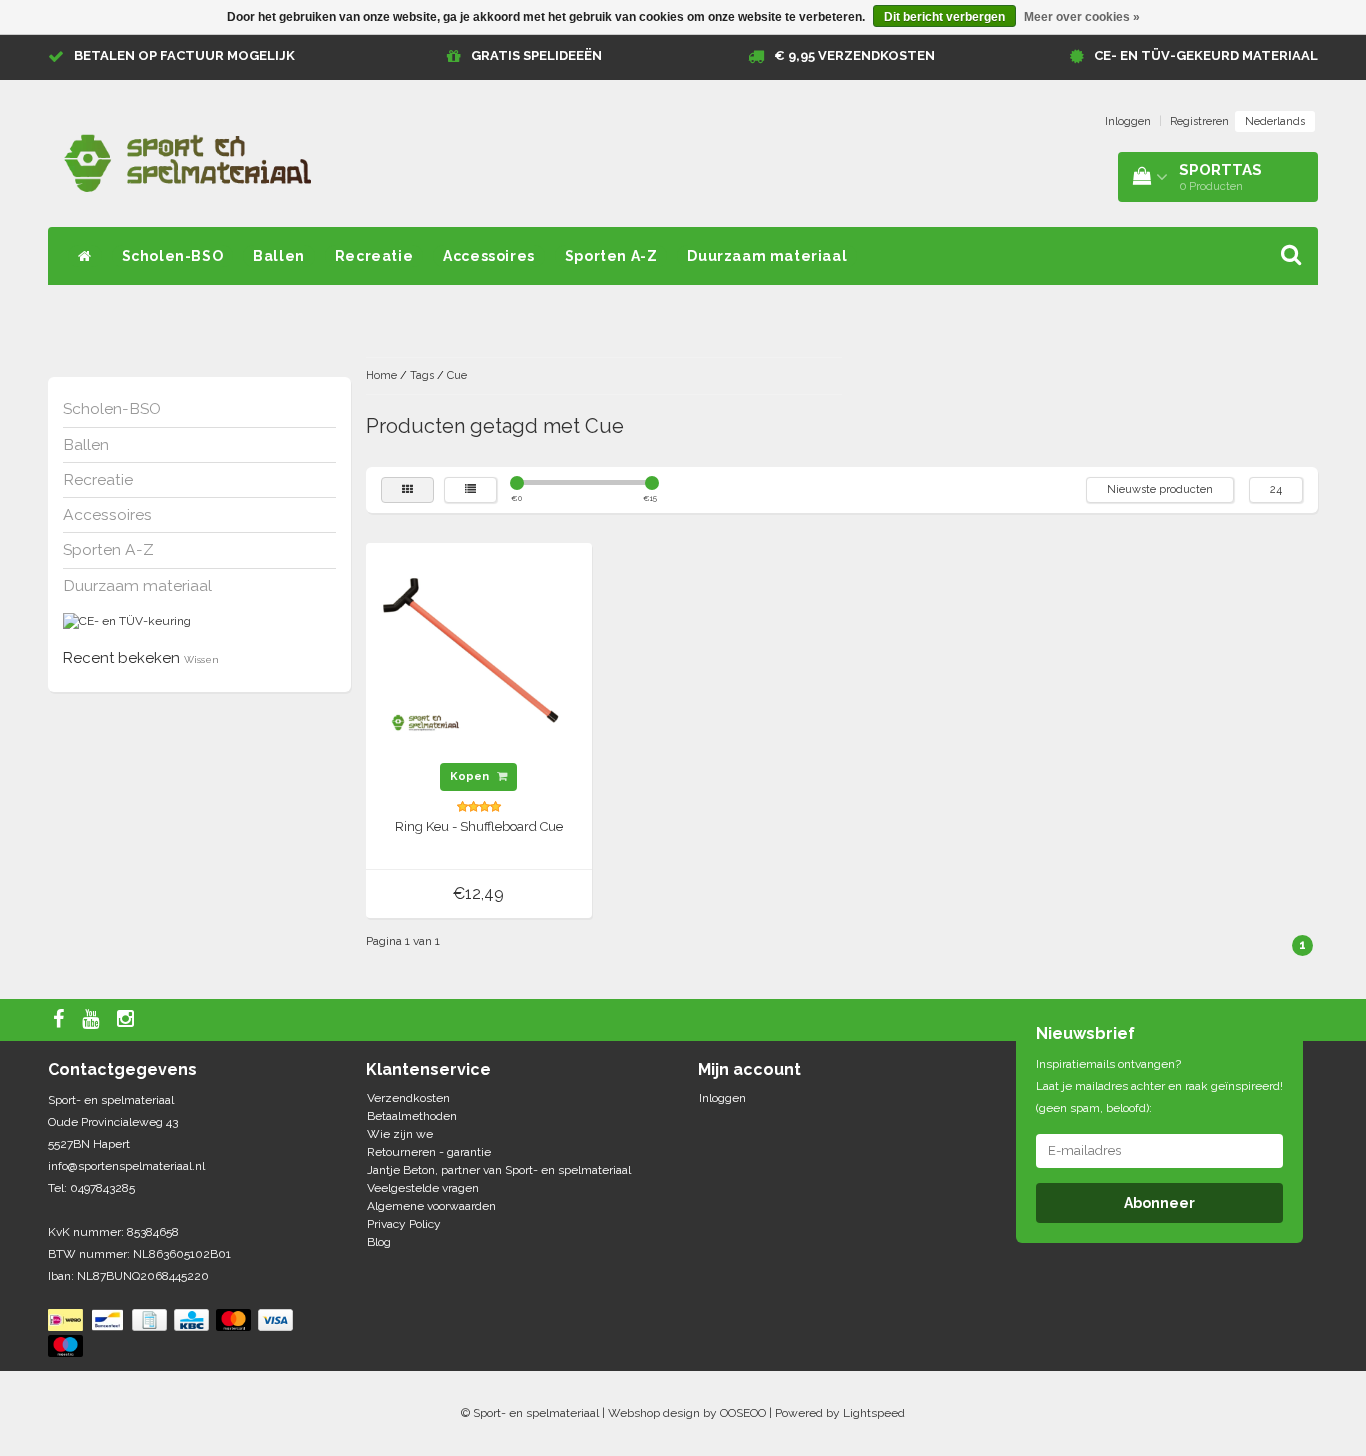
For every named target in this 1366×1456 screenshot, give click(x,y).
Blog (379, 1242)
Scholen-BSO (173, 256)
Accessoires (489, 256)
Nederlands (1275, 121)
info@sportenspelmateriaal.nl (126, 1166)
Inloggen (1128, 121)
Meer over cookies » (1082, 17)
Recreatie (374, 256)
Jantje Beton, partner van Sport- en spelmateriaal (499, 1170)
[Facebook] (61, 1020)
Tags (422, 375)
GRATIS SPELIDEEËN (536, 55)
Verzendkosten (408, 1098)
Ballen (279, 256)
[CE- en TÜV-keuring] (127, 621)
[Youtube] (93, 1020)
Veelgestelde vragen (423, 1188)
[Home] (85, 256)
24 (1276, 489)
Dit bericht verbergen (944, 17)
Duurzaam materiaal (767, 256)
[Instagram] (128, 1020)
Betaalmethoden (412, 1116)
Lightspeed (874, 1413)
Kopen (471, 776)
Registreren (1199, 121)
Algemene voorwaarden (431, 1206)
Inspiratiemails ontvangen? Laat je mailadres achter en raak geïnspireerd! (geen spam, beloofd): (1159, 1086)
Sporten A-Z (611, 256)
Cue (457, 375)
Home (381, 375)
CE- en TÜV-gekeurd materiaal (1206, 55)
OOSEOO (743, 1413)
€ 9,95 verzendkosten (854, 55)
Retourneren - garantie (429, 1152)
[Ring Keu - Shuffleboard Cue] (479, 656)
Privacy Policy (404, 1224)
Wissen (201, 659)
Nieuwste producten (1160, 489)
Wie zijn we (400, 1134)
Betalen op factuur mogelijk (184, 55)
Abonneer (1159, 1203)
